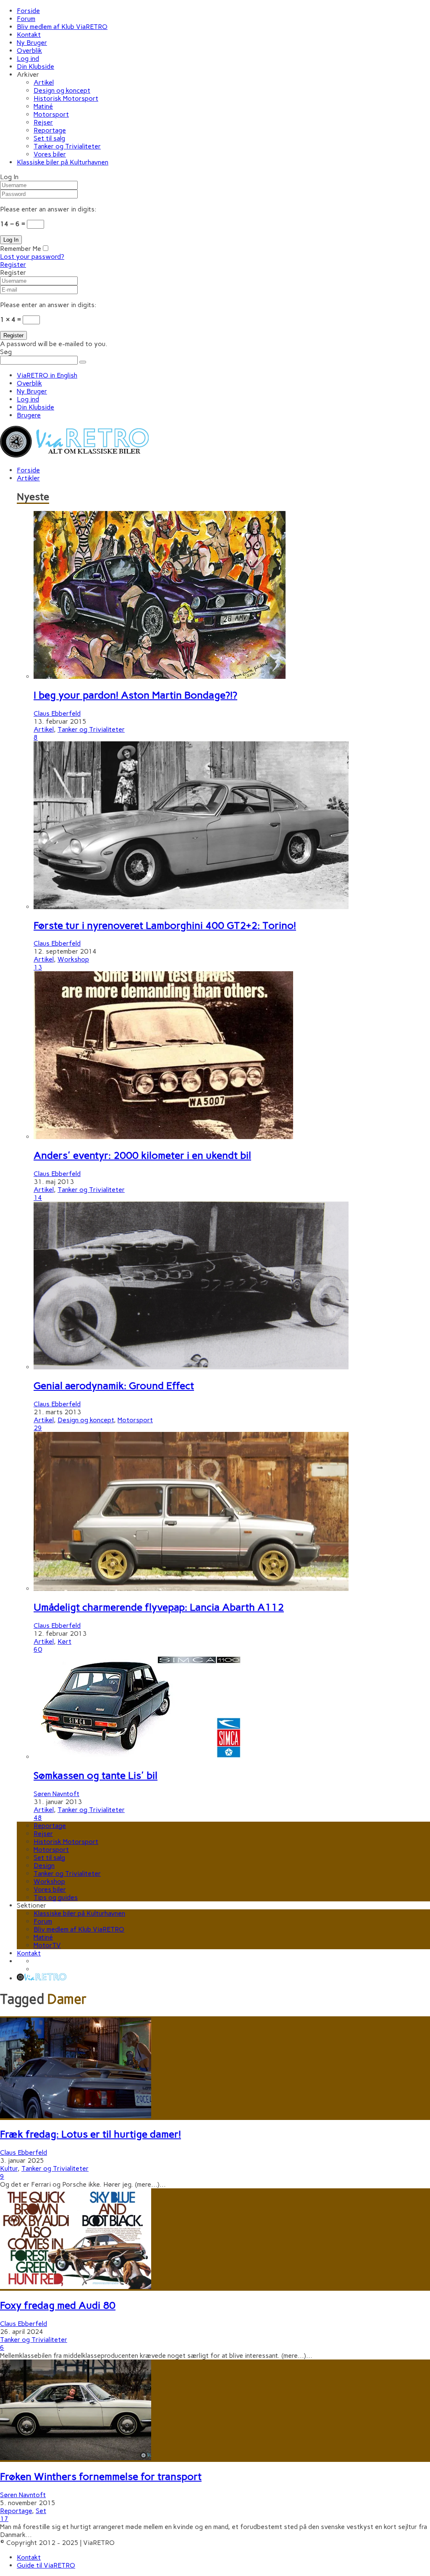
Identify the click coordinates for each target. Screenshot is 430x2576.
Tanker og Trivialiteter (67, 146)
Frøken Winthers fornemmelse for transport (101, 2476)
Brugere (29, 415)
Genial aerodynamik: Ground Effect (114, 1386)
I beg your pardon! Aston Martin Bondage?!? (135, 695)
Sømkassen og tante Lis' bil (96, 1775)
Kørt (64, 1641)
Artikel (44, 82)
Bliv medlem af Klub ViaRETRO (62, 27)
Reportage (50, 130)
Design (44, 1866)
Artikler (28, 478)
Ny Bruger (32, 43)
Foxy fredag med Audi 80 (58, 2305)
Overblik (29, 51)
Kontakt (29, 35)
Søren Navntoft (56, 1794)
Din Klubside (35, 66)
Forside (28, 11)
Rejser (43, 122)
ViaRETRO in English (47, 375)
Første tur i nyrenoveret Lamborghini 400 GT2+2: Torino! (165, 925)
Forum (26, 19)
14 (38, 1198)
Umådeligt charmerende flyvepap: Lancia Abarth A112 (159, 1607)
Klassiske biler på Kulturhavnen (63, 162)
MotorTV (47, 1945)
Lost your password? (32, 257)
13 (38, 967)
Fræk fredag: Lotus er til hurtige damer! (90, 2134)
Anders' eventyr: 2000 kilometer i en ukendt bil (142, 1155)
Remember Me (21, 249)
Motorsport (51, 114)
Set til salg (49, 138)
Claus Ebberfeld (57, 713)
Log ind (28, 59)
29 (38, 1428)
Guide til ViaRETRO (46, 2565)
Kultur (9, 2168)
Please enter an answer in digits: (48, 209)
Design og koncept (62, 90)
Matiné (43, 106)
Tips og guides (56, 1897)
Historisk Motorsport (66, 98)
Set (41, 2511)
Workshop (73, 959)
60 (38, 1649)
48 (38, 1818)
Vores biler (50, 154)
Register (13, 265)
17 (4, 2519)
